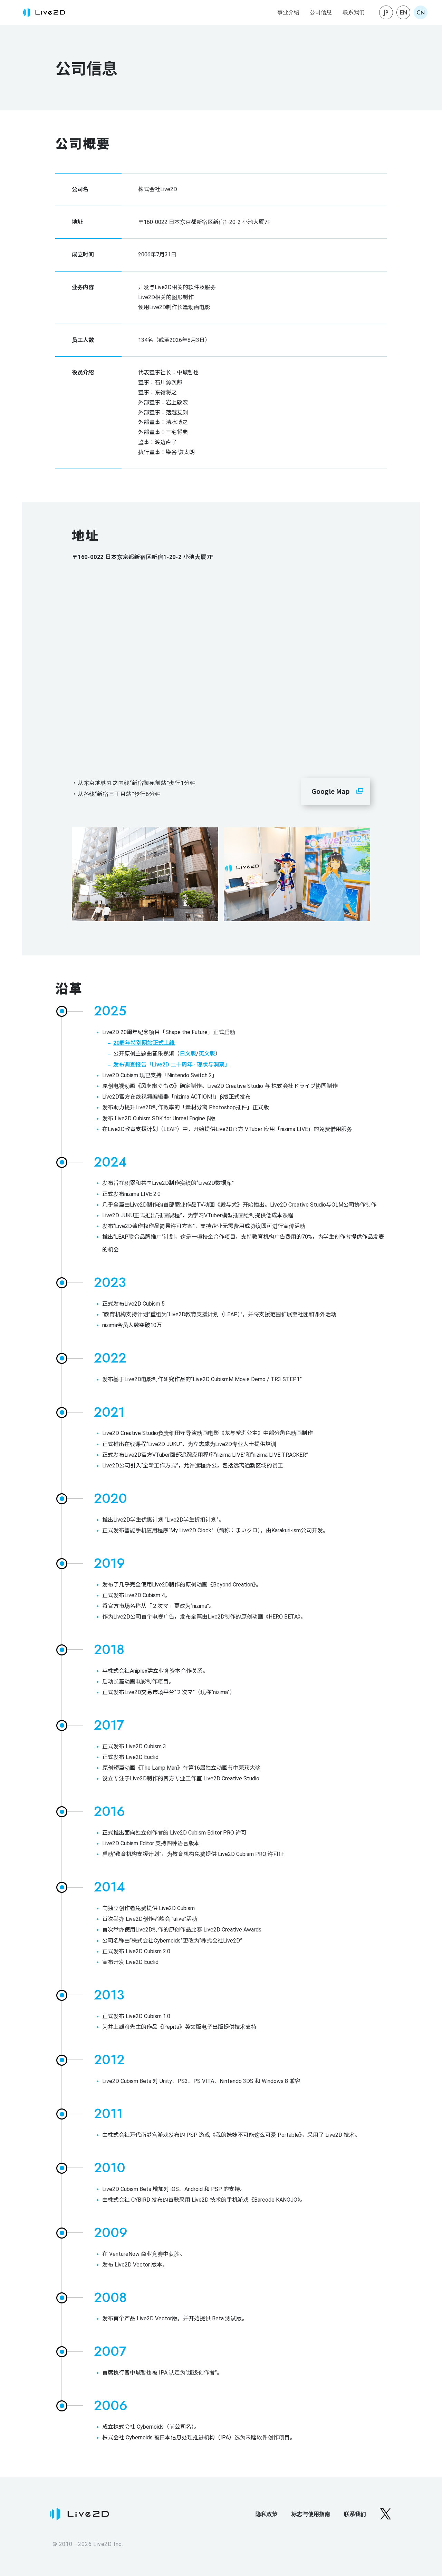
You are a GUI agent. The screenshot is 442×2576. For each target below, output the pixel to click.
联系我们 (354, 12)
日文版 (188, 1054)
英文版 (207, 1054)
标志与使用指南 (311, 2514)
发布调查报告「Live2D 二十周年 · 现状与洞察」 (172, 1065)
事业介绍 (288, 12)
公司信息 (321, 12)
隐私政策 (267, 2514)
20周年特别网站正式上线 (144, 1043)
